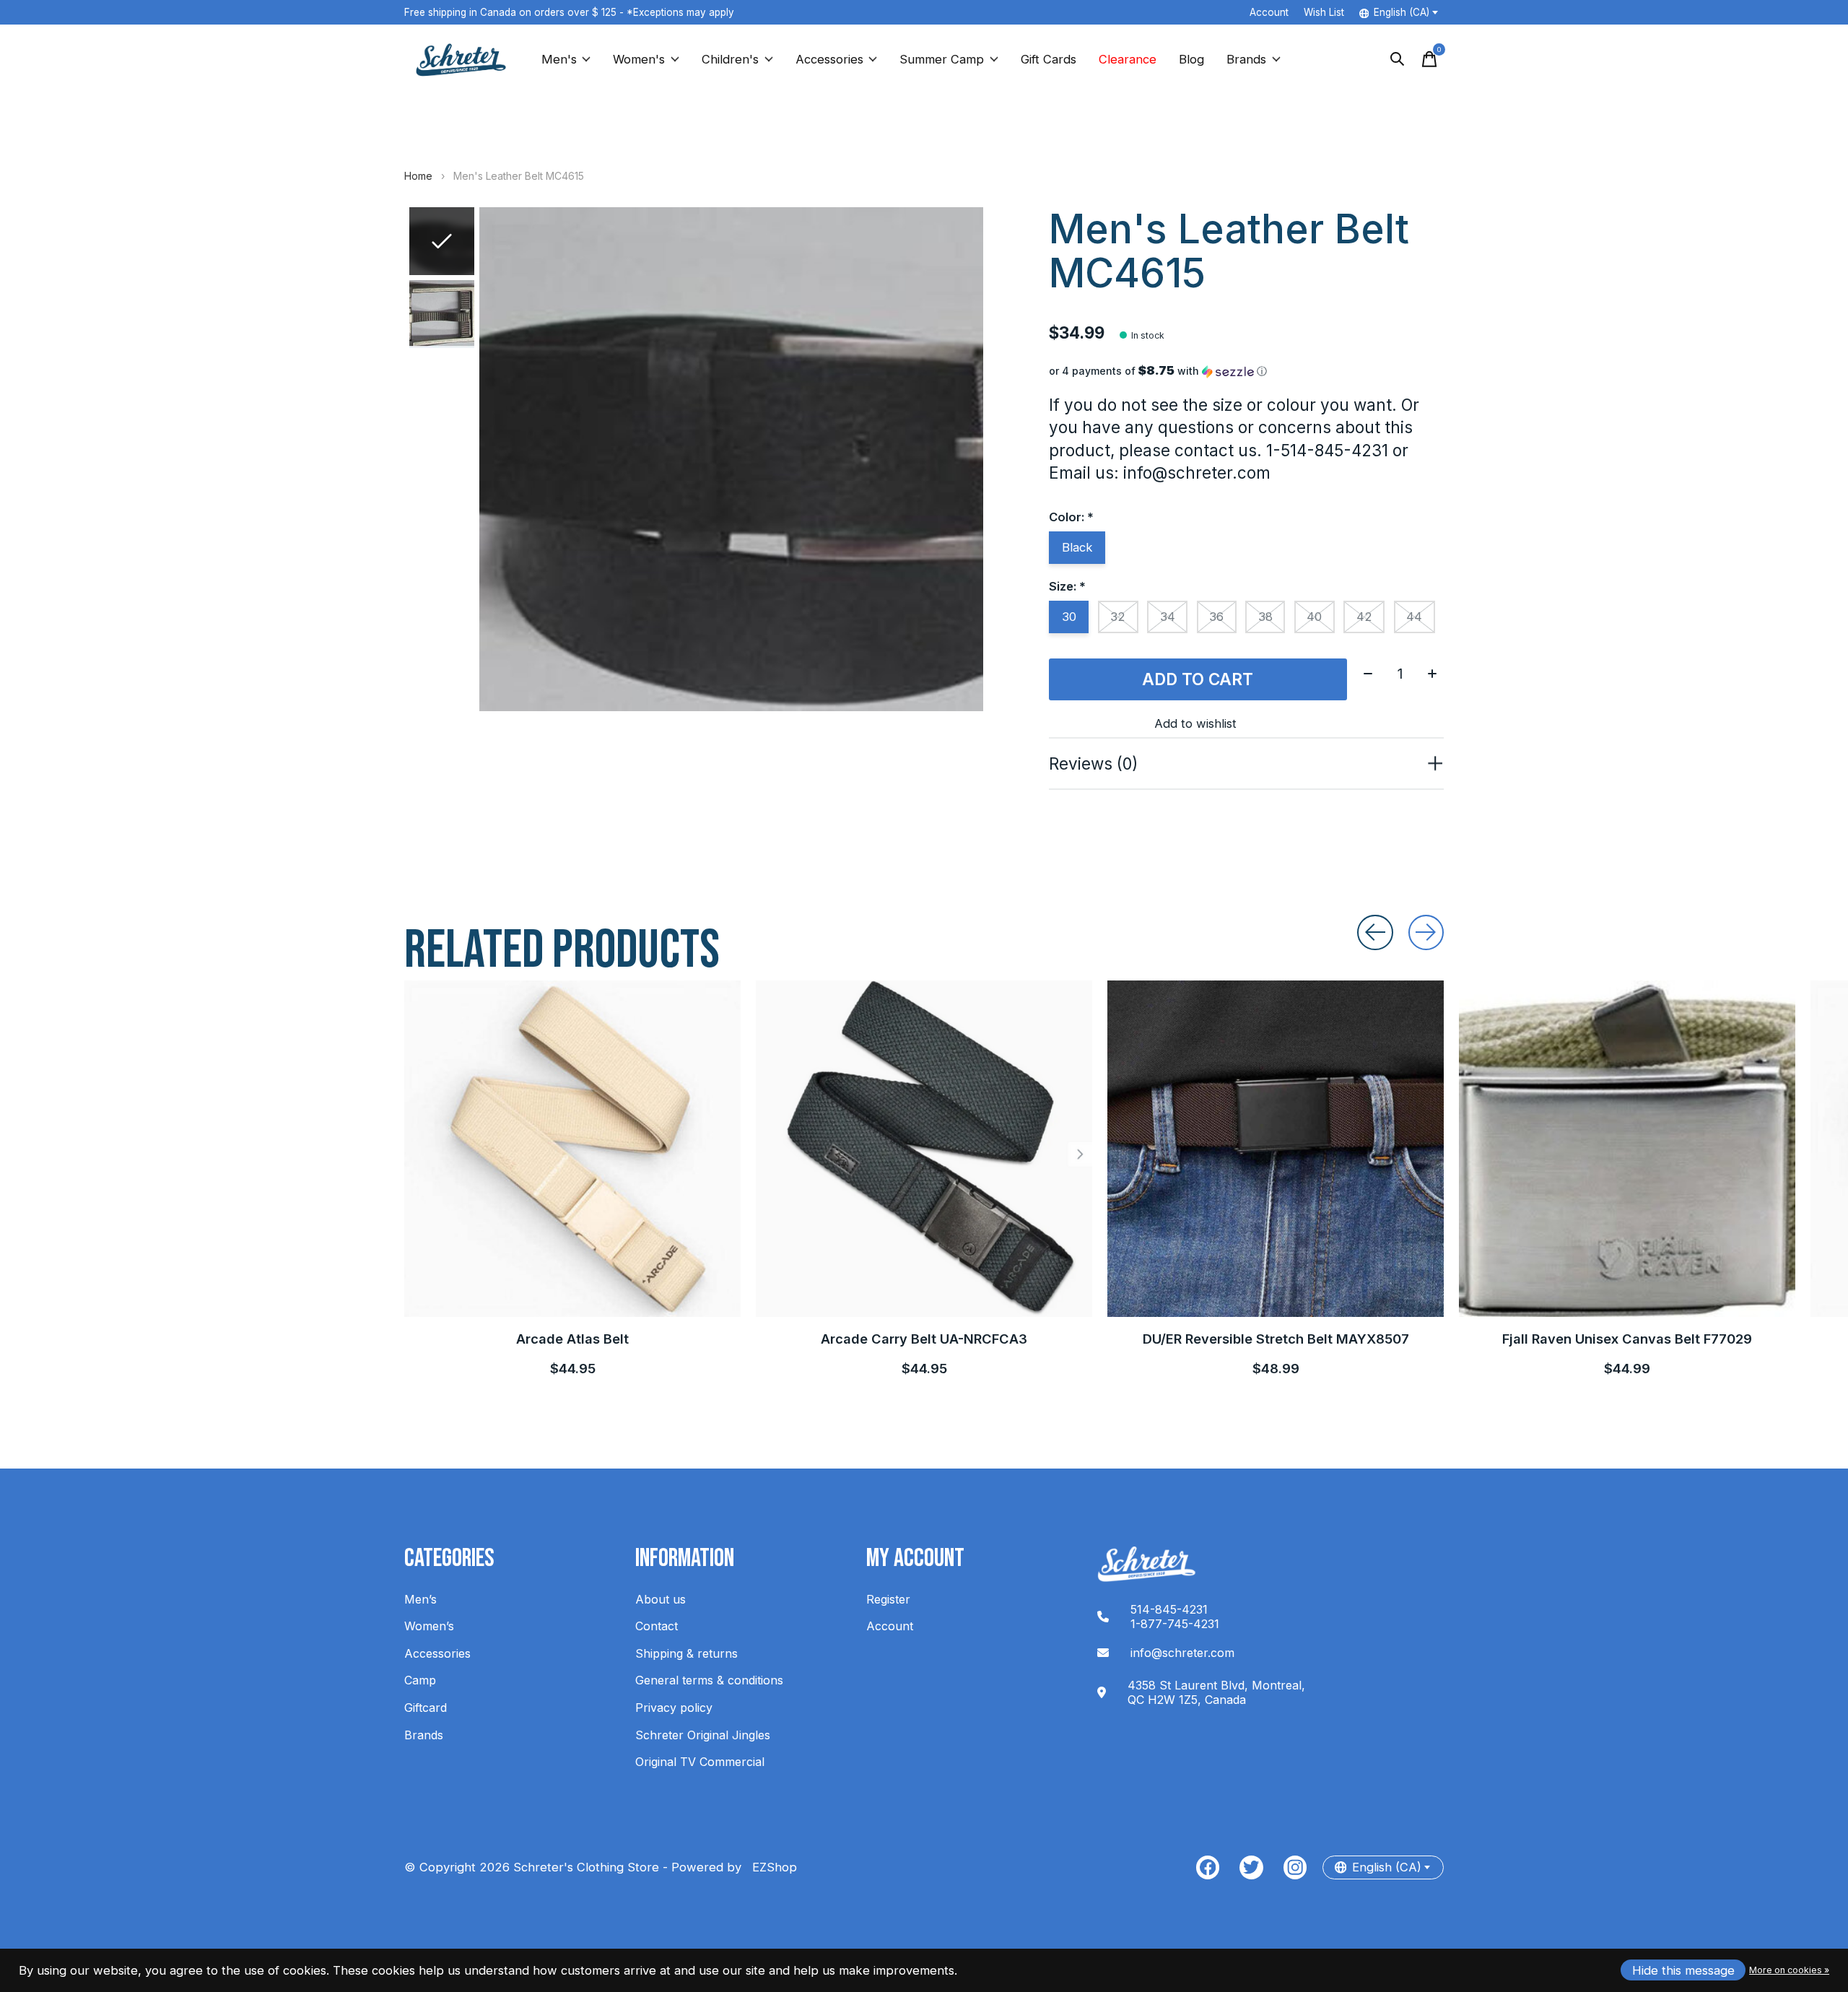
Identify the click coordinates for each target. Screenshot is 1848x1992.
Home (418, 176)
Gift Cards (1049, 59)
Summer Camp (942, 59)
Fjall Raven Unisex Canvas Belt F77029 (1627, 1339)
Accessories (829, 59)
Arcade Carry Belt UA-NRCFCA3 (924, 1339)
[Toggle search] (1398, 59)
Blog (1191, 59)
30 (1069, 617)
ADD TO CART (1198, 679)
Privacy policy (674, 1708)
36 (1216, 617)
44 (1414, 617)
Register (888, 1599)
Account (890, 1626)
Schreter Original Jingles (703, 1735)
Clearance (1128, 59)
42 (1364, 617)
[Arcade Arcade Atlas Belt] (572, 1149)
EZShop (771, 1867)
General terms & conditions (709, 1680)
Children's (730, 59)
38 (1265, 617)
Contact (657, 1626)
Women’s (429, 1626)
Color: (1071, 517)
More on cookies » (1789, 1970)
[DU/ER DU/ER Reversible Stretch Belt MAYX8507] (1276, 1149)
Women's (639, 59)
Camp (420, 1680)
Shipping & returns (687, 1653)
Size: (1067, 586)
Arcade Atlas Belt (572, 1339)
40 (1314, 617)
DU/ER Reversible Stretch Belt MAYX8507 (1276, 1339)
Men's (559, 59)
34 (1168, 617)
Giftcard (426, 1708)
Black (1077, 547)
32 (1118, 617)
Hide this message (1683, 1970)
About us (661, 1599)
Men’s (420, 1599)
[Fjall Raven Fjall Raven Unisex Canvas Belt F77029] (1627, 1149)
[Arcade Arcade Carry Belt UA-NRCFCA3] (924, 1149)
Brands (1246, 59)
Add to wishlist (1195, 723)
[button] (1246, 371)
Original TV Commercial (700, 1762)
